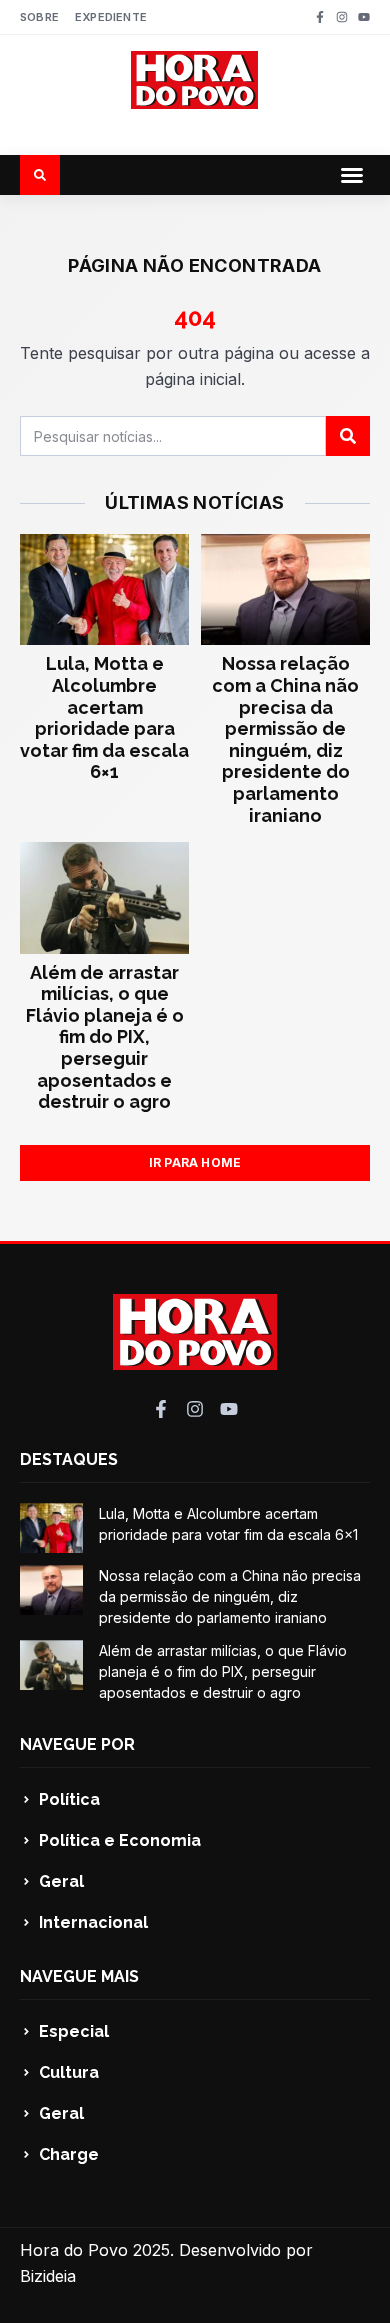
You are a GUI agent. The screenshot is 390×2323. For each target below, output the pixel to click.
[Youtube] (364, 17)
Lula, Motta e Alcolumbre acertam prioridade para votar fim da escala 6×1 (104, 717)
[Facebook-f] (320, 17)
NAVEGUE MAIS (79, 1976)
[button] (352, 175)
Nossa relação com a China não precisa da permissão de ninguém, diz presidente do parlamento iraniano (285, 739)
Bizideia (48, 2276)
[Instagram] (342, 17)
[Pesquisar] (348, 436)
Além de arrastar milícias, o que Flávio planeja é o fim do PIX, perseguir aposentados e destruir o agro (105, 1037)
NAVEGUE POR (77, 1744)
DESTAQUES (69, 1459)
